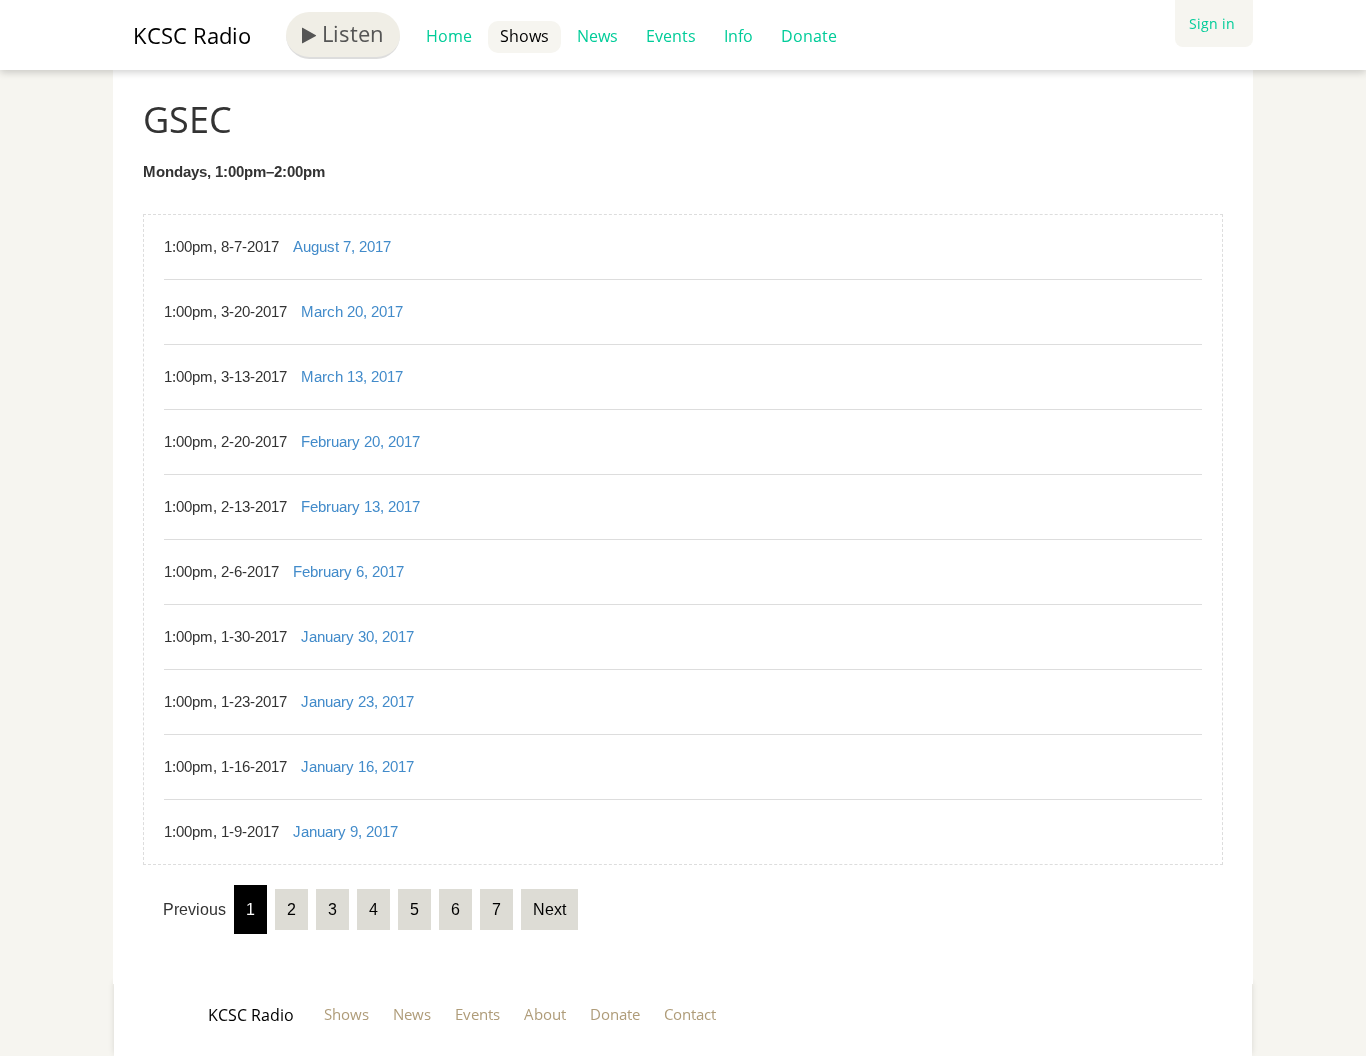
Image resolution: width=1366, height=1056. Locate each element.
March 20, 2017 (352, 311)
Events (671, 36)
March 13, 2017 (352, 376)
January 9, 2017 (345, 831)
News (597, 36)
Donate (809, 36)
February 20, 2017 (360, 441)
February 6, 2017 (348, 571)
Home (449, 36)
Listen (350, 33)
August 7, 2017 (342, 246)
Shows (524, 36)
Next (549, 909)
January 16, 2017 (357, 766)
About (545, 1014)
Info (738, 36)
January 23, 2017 (357, 701)
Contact (690, 1014)
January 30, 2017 (357, 636)
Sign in (1212, 23)
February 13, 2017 (360, 506)
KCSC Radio (192, 35)
